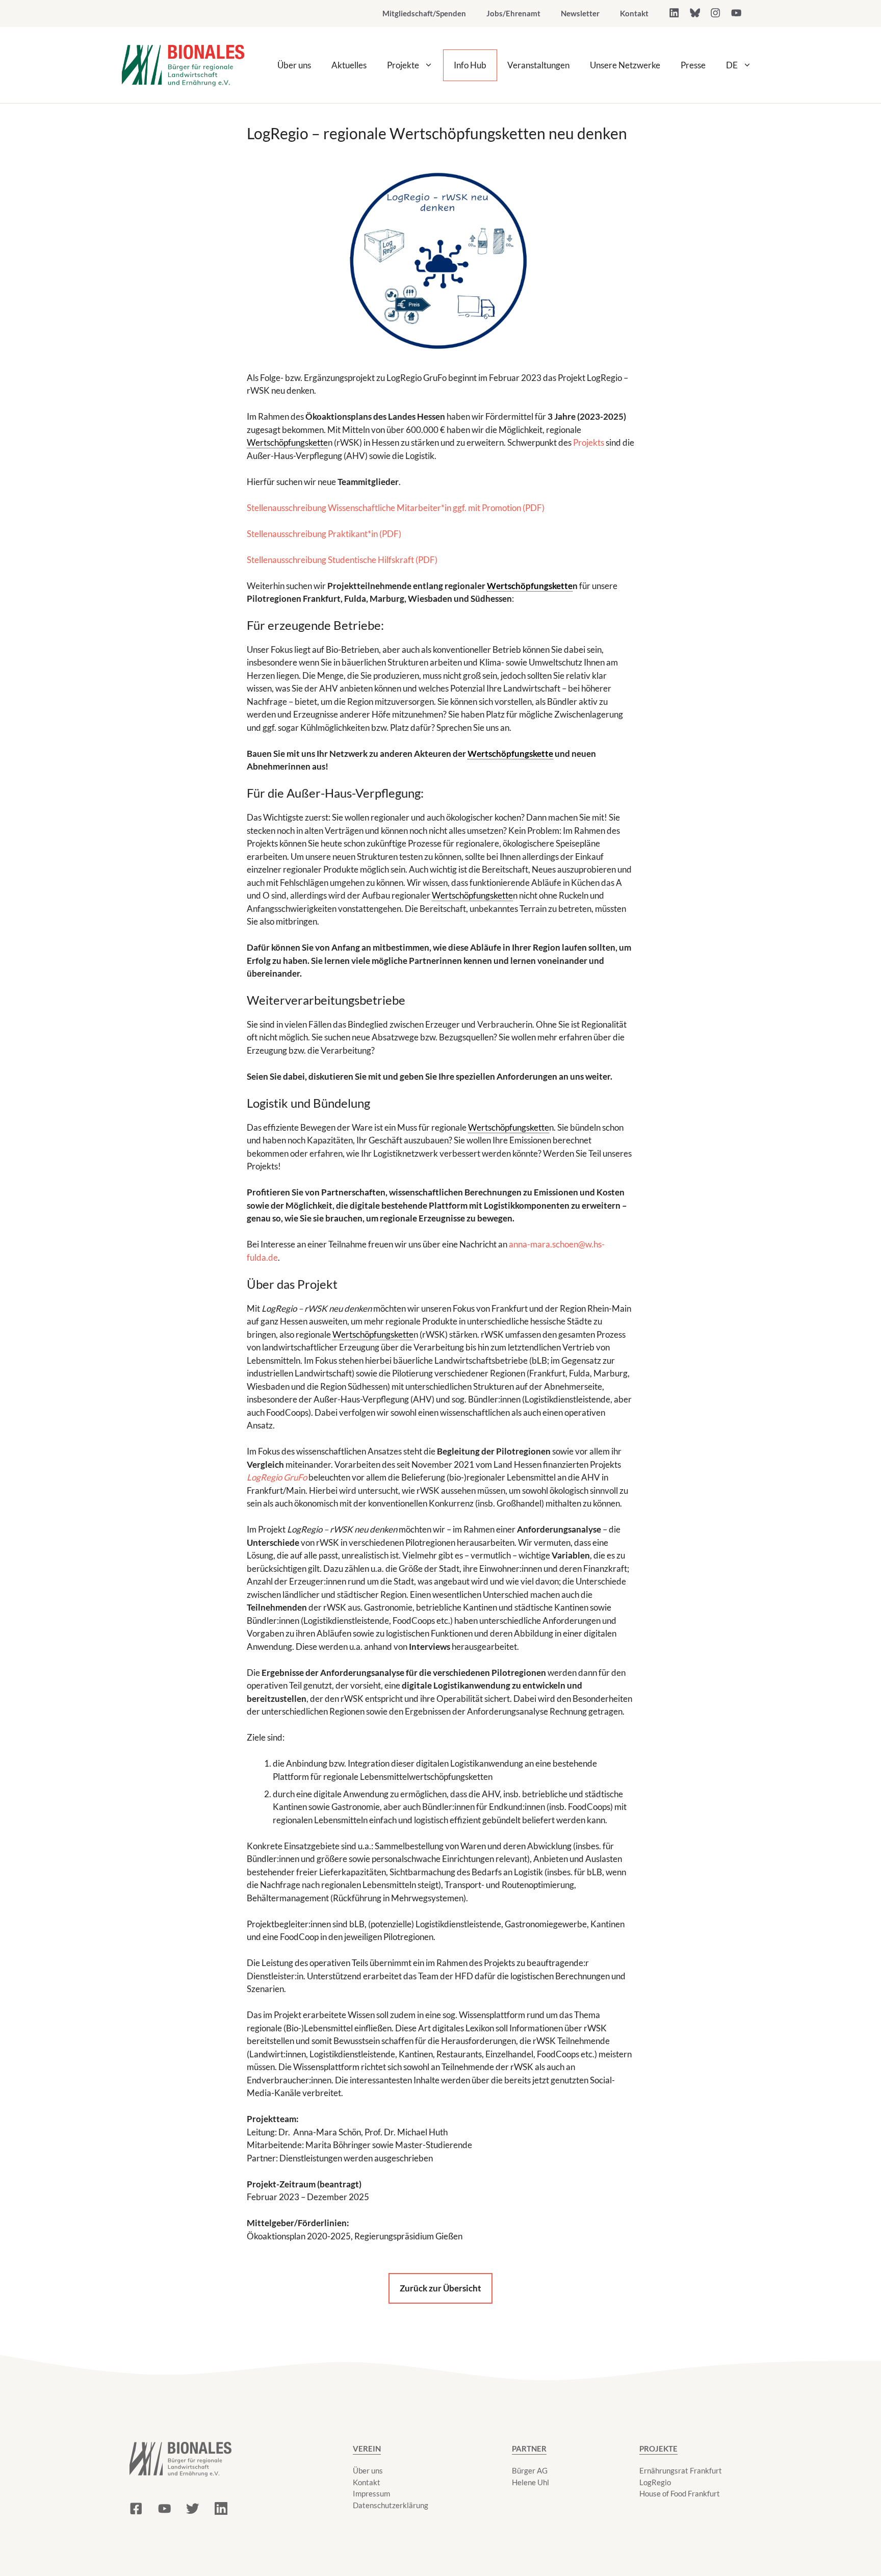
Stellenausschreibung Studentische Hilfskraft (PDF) (342, 560)
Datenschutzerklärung (391, 2505)
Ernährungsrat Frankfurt (681, 2470)
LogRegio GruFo (277, 1477)
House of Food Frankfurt (680, 2493)
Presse (693, 65)
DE (732, 65)
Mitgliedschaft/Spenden (424, 13)
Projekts (589, 442)
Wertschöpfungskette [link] (287, 442)
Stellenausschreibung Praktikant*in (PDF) (324, 534)
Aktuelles (349, 65)
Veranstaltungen (538, 65)
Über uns (294, 65)
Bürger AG (530, 2470)
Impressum (371, 2493)
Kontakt (634, 13)
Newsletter (580, 13)
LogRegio (655, 2482)
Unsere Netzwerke (625, 65)
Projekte (403, 65)
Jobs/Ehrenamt (513, 13)
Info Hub (470, 65)
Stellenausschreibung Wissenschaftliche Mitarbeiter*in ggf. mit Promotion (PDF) (396, 508)
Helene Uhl (530, 2482)
